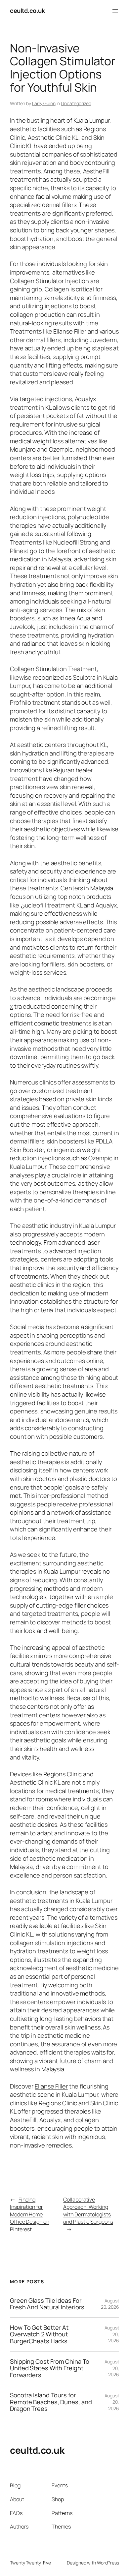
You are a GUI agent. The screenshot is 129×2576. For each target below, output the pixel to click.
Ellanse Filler (51, 2086)
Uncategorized (76, 103)
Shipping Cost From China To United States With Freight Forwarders (50, 2368)
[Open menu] (115, 11)
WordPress (108, 2563)
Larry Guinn (44, 103)
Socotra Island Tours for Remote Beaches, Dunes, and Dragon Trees (51, 2402)
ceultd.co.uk (27, 11)
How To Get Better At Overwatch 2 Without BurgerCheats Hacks (39, 2334)
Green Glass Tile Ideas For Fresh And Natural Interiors (47, 2304)
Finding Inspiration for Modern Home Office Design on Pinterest (29, 2214)
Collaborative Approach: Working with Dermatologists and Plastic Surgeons (88, 2211)
